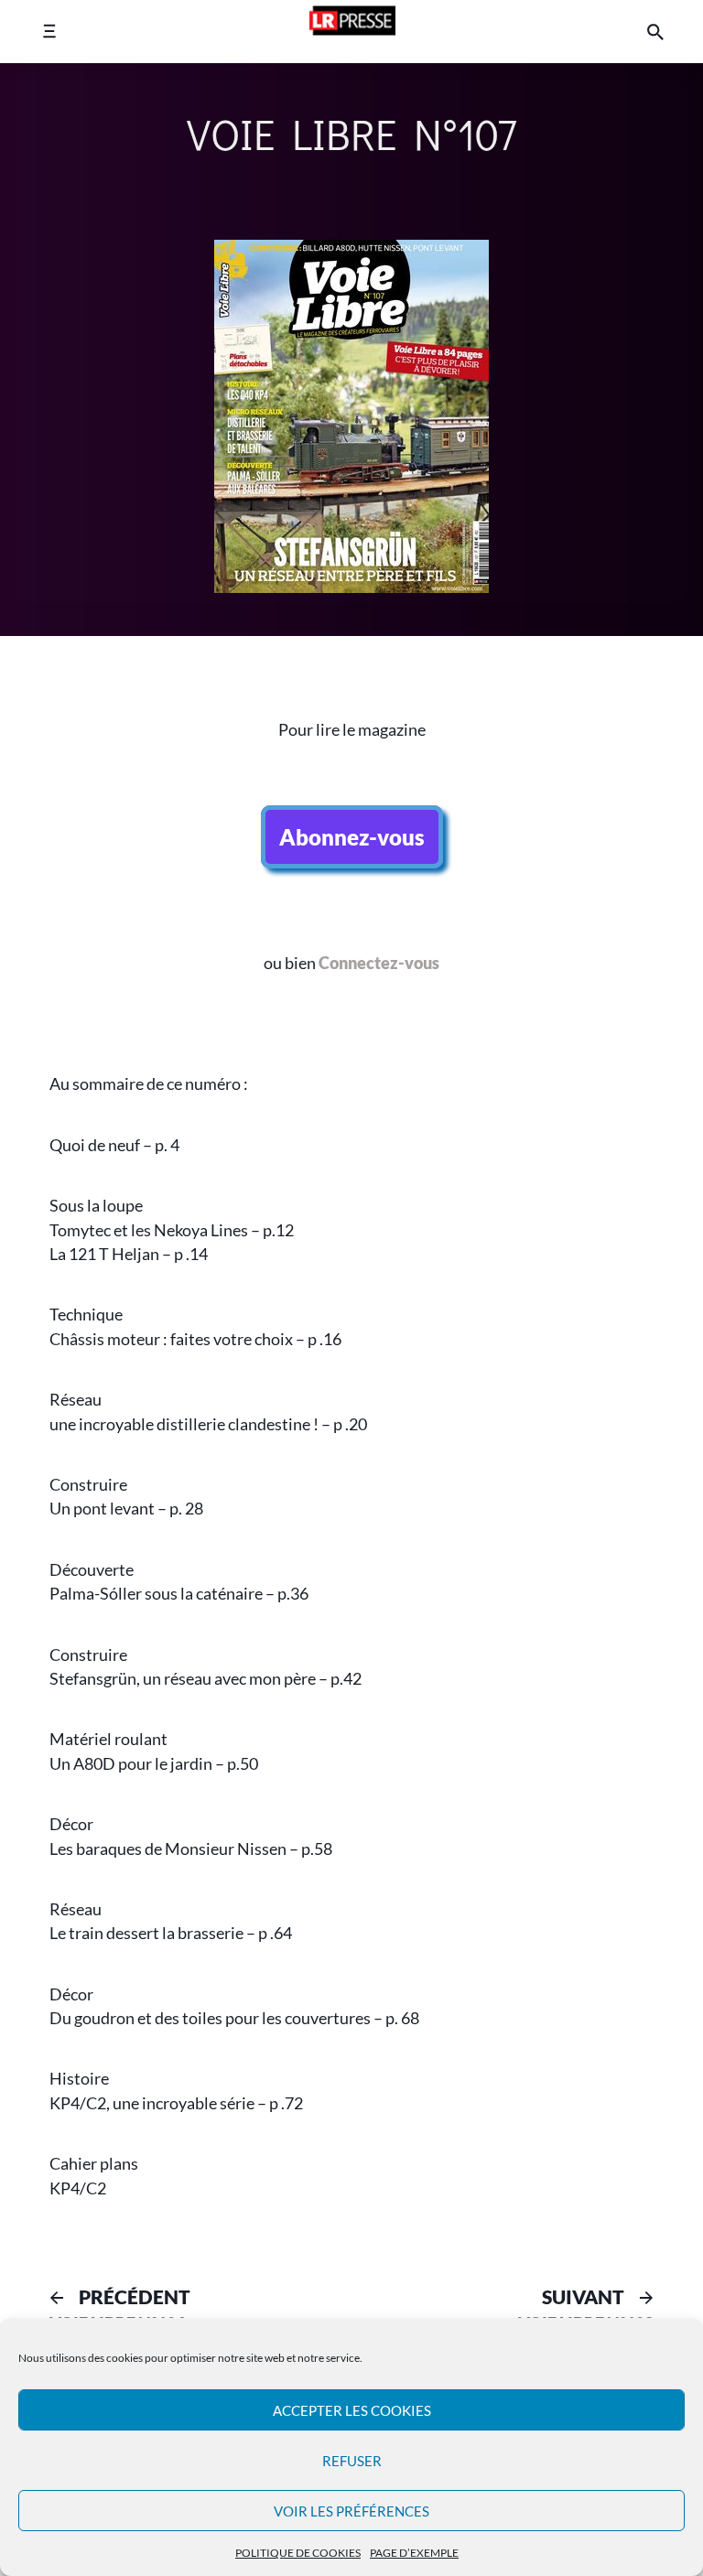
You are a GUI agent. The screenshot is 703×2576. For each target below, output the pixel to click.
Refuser (352, 2461)
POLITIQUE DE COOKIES (298, 2553)
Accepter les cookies (352, 2410)
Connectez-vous (379, 963)
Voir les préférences (351, 2511)
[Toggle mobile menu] (49, 32)
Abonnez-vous (352, 837)
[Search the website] (655, 32)
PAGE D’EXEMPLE (414, 2553)
